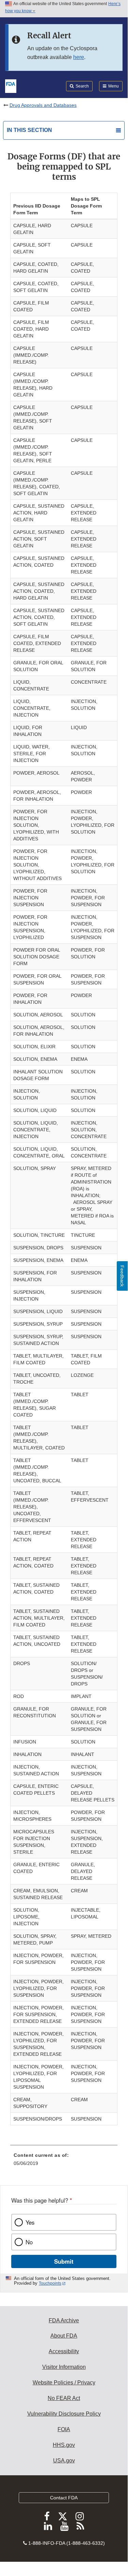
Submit (64, 2261)
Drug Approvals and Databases (43, 105)
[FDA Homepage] (11, 85)
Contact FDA (64, 2498)
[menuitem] (64, 2162)
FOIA (64, 2429)
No (29, 2242)
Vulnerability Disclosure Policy (64, 2414)
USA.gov (64, 2461)
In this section (29, 130)
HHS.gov (64, 2445)
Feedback (122, 1276)
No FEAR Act (64, 2398)
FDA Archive (64, 2320)
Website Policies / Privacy (64, 2383)
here (79, 57)
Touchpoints (50, 2283)
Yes (30, 2222)
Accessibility (64, 2351)
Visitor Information (64, 2367)
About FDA (64, 2336)
